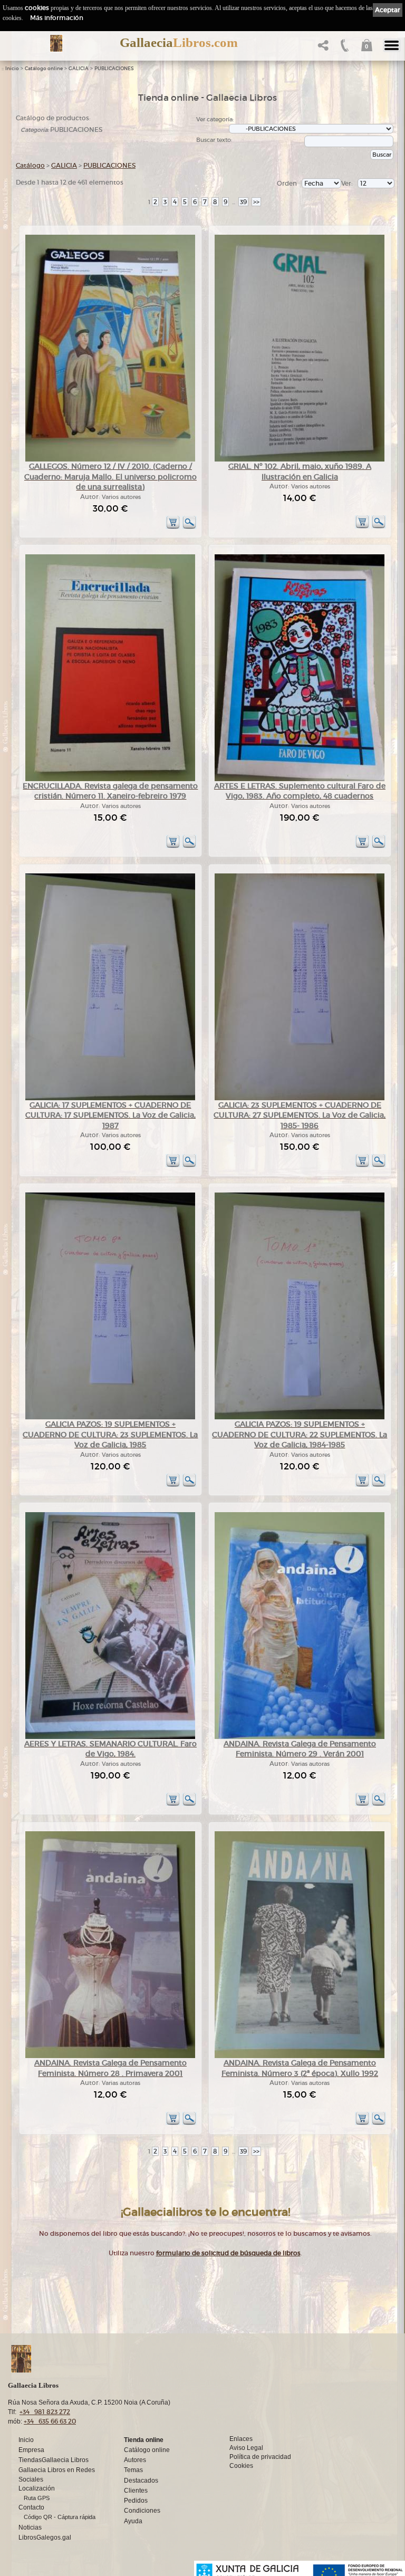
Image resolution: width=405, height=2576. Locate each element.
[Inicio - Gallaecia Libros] (56, 43)
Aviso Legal (246, 2448)
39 (243, 202)
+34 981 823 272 (45, 2412)
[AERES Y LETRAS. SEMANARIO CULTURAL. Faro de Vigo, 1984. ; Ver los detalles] (110, 1737)
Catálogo (30, 165)
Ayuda (133, 2521)
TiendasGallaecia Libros (54, 2460)
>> (256, 202)
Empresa (31, 2450)
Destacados (141, 2481)
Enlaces (241, 2439)
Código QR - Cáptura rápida (60, 2517)
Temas (133, 2470)
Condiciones (142, 2511)
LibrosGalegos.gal (45, 2537)
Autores (135, 2460)
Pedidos (136, 2501)
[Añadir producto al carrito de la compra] (173, 527)
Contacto (31, 2507)
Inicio (12, 69)
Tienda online (144, 2440)
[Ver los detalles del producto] (189, 527)
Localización (37, 2488)
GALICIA (79, 69)
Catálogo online (44, 69)
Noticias (30, 2527)
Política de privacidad (260, 2457)
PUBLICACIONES (114, 69)
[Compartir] (322, 48)
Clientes (136, 2491)
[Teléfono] (344, 48)
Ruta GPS (37, 2498)
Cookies (241, 2466)
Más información (57, 18)
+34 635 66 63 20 (50, 2421)
